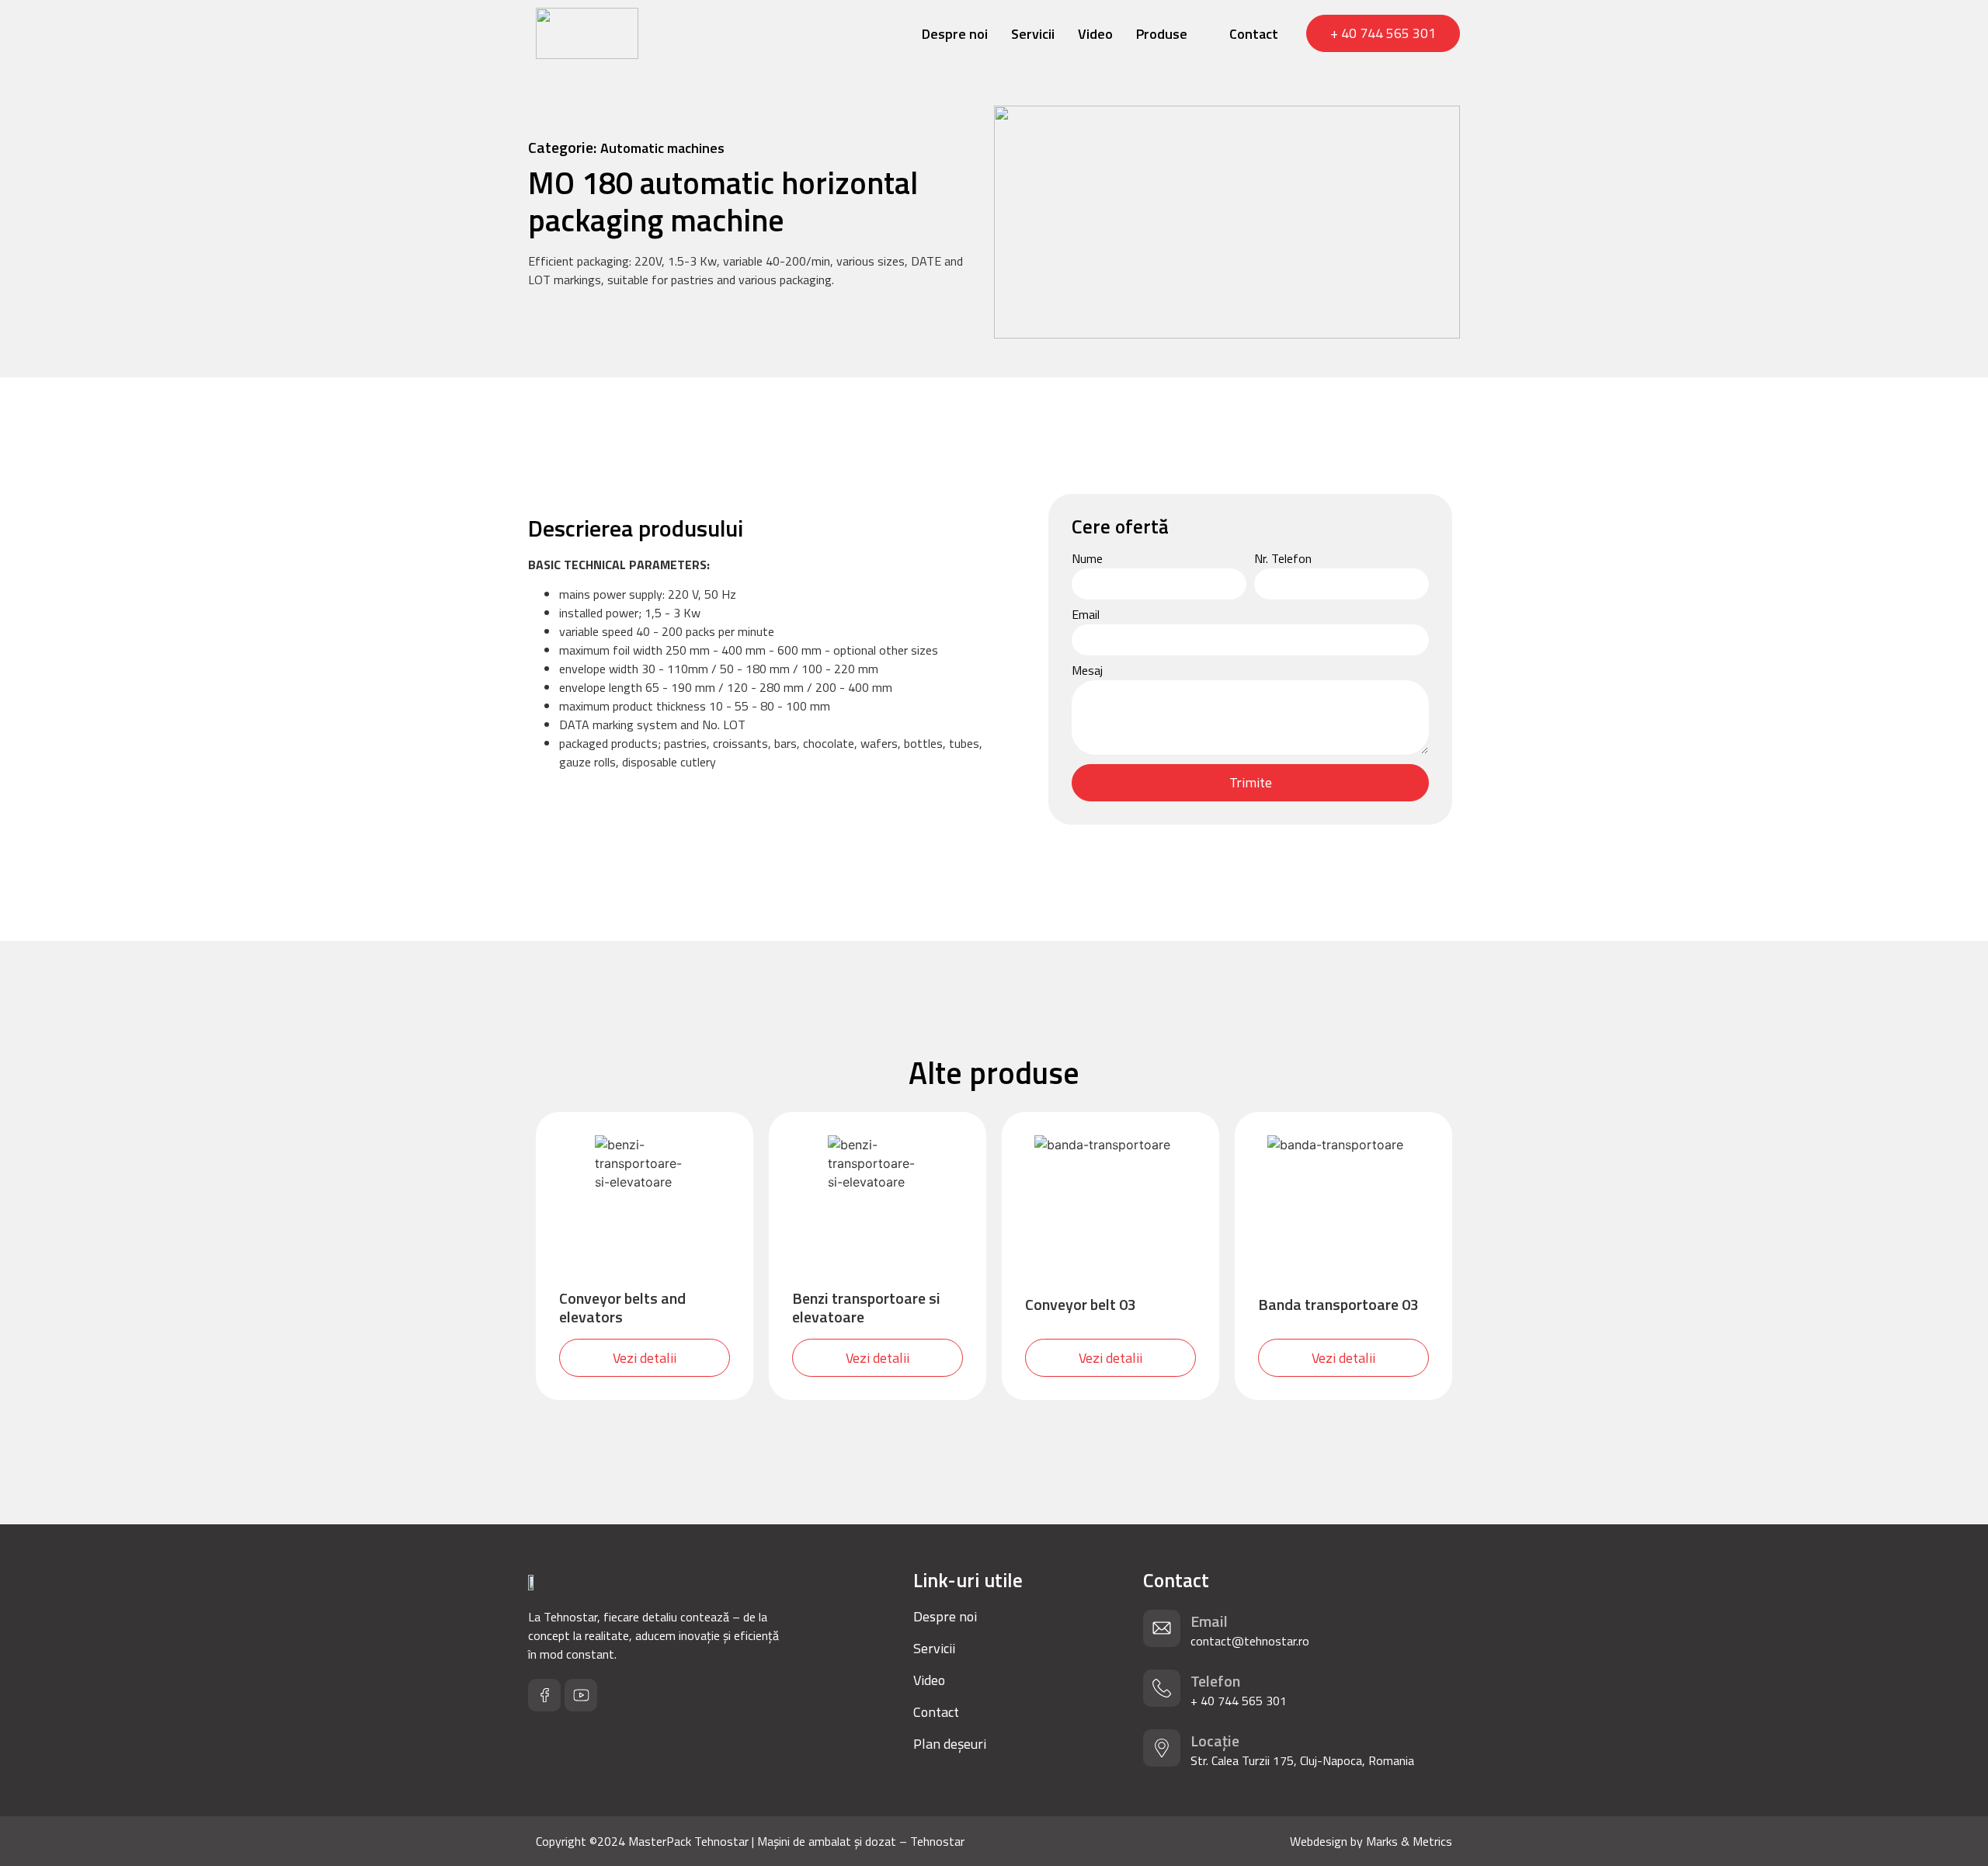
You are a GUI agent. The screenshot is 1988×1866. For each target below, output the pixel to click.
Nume (1087, 560)
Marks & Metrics (1409, 1841)
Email (1086, 616)
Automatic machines (662, 148)
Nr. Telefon (1283, 560)
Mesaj (1087, 672)
